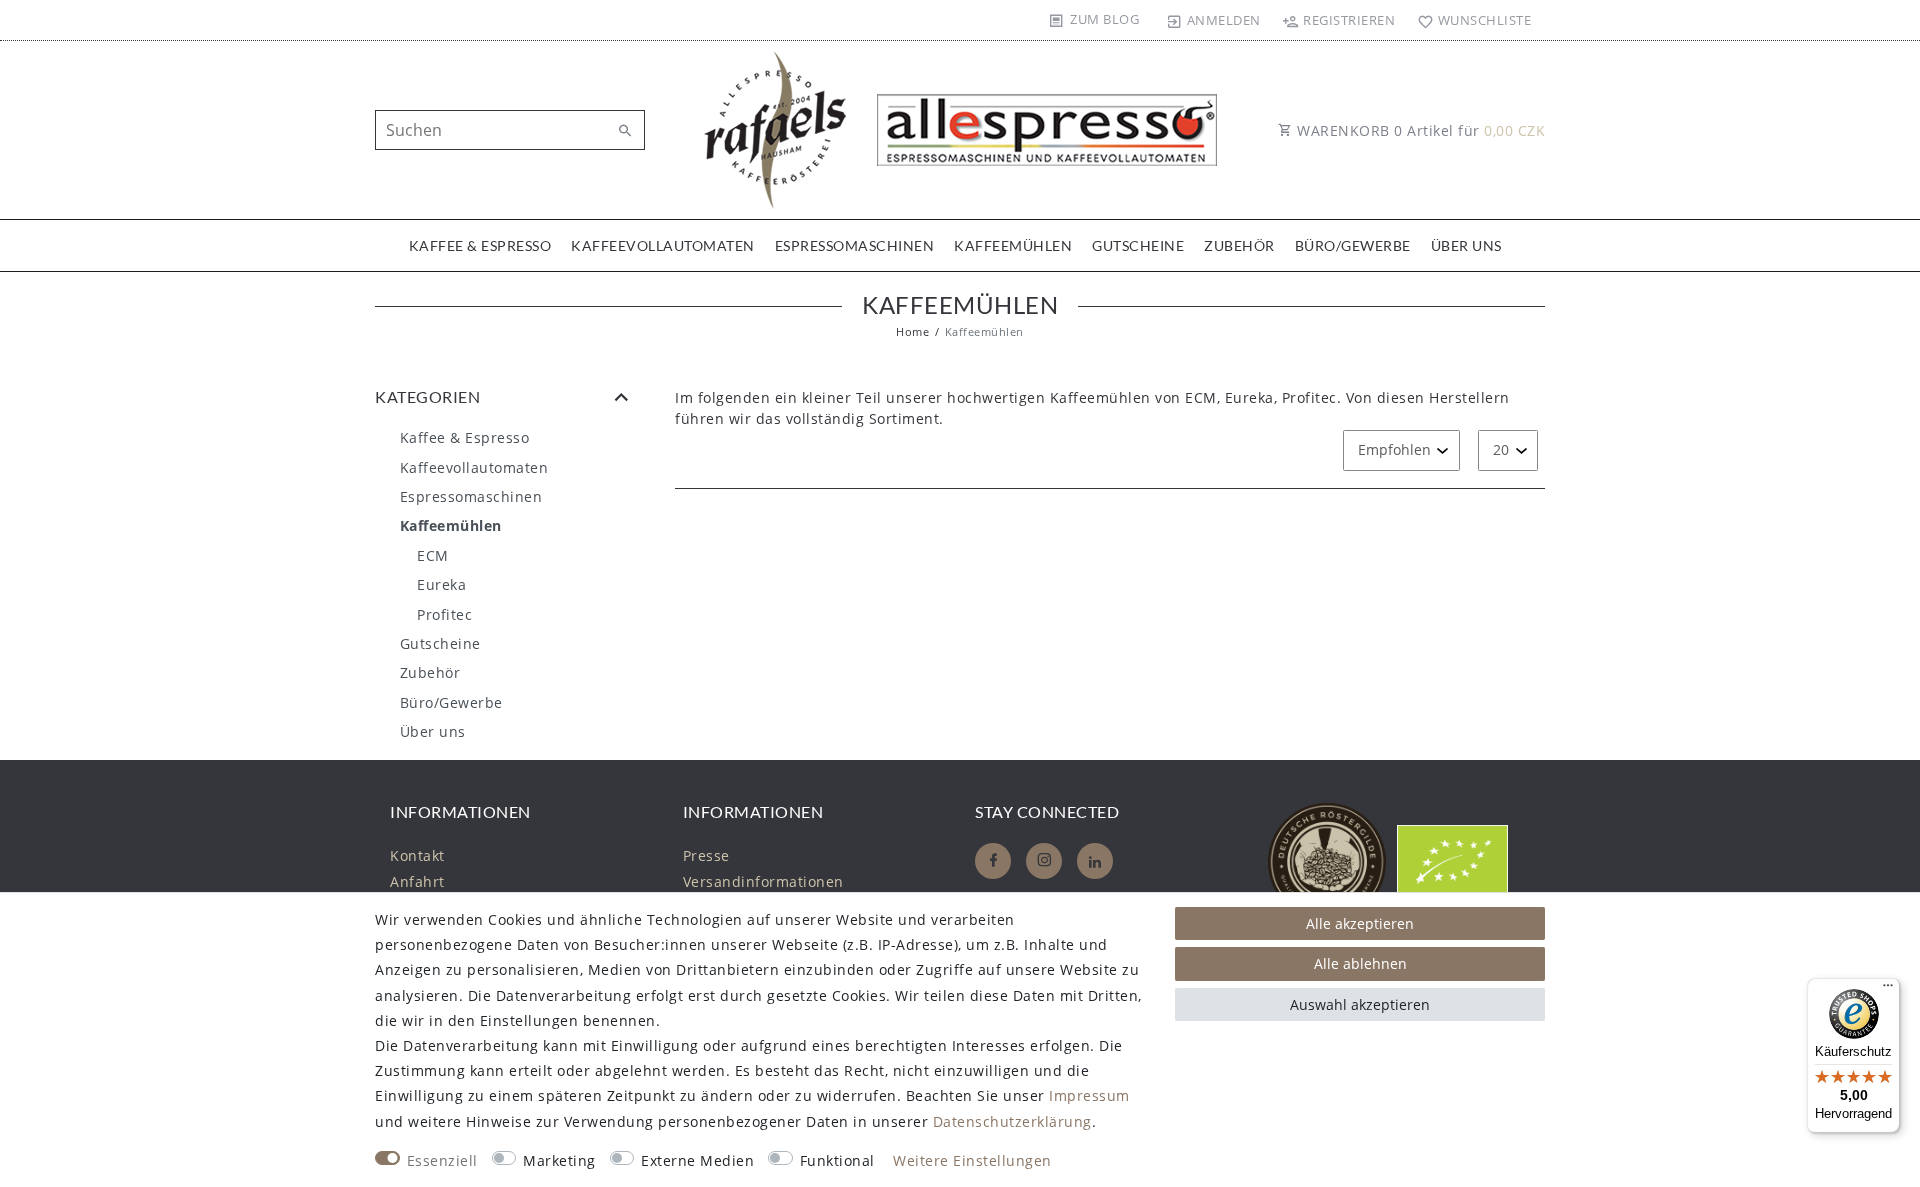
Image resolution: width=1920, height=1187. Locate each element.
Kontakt (417, 855)
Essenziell (442, 1160)
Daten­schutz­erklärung (1012, 1121)
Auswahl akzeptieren (1360, 1004)
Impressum (1089, 1095)
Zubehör (1239, 245)
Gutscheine (1138, 245)
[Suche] (625, 131)
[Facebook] (993, 861)
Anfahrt (417, 881)
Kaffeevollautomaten (663, 245)
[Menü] (1888, 990)
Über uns (1466, 245)
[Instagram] (1044, 861)
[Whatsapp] (1095, 861)
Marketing (559, 1160)
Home (912, 331)
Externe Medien (697, 1160)
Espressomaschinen (855, 245)
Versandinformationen (763, 881)
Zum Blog (1104, 19)
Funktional (837, 1160)
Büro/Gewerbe (1353, 245)
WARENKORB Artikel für (1419, 130)
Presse (706, 855)
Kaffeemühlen (1013, 245)
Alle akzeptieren (1360, 923)
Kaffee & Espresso (480, 245)
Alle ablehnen (1360, 963)
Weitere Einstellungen (972, 1160)
